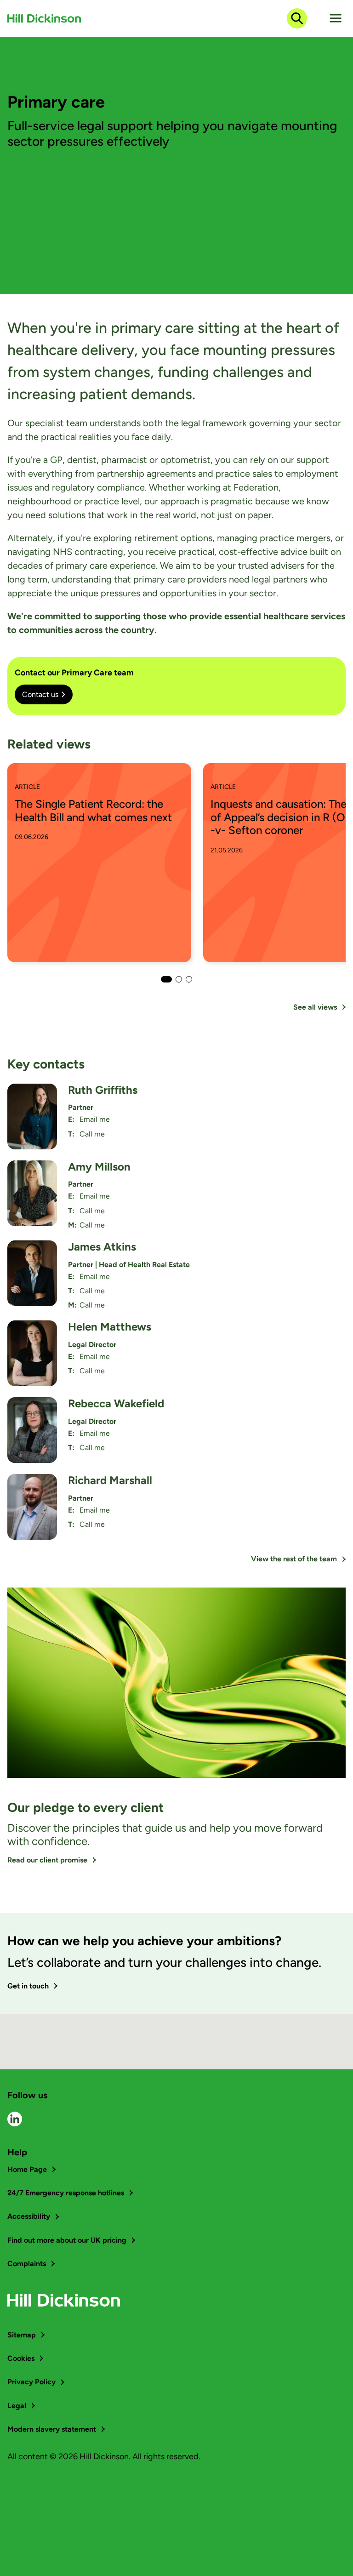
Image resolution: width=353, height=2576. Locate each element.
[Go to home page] (44, 18)
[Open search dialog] (297, 18)
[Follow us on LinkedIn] (15, 2119)
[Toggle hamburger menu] (336, 18)
